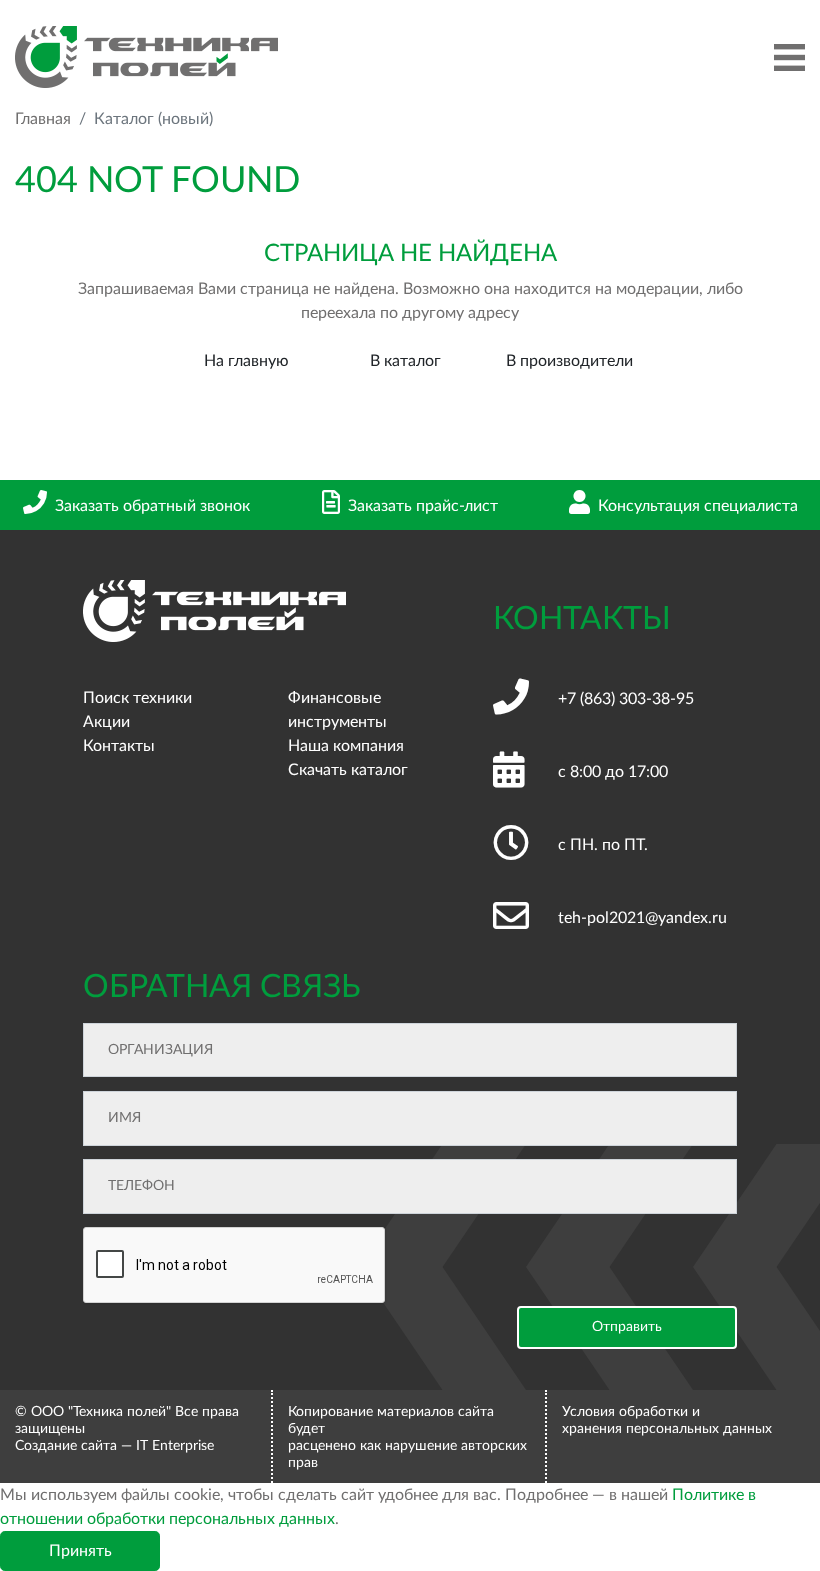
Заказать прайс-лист (423, 506)
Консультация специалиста (698, 506)
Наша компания (346, 746)
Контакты (119, 746)
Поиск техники (137, 698)
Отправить (627, 1327)
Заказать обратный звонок (152, 506)
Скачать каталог (348, 770)
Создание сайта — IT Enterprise (114, 1446)
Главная (43, 119)
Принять (80, 1551)
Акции (106, 722)
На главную (246, 361)
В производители (569, 361)
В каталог (405, 361)
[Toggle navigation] (789, 57)
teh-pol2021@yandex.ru (642, 918)
